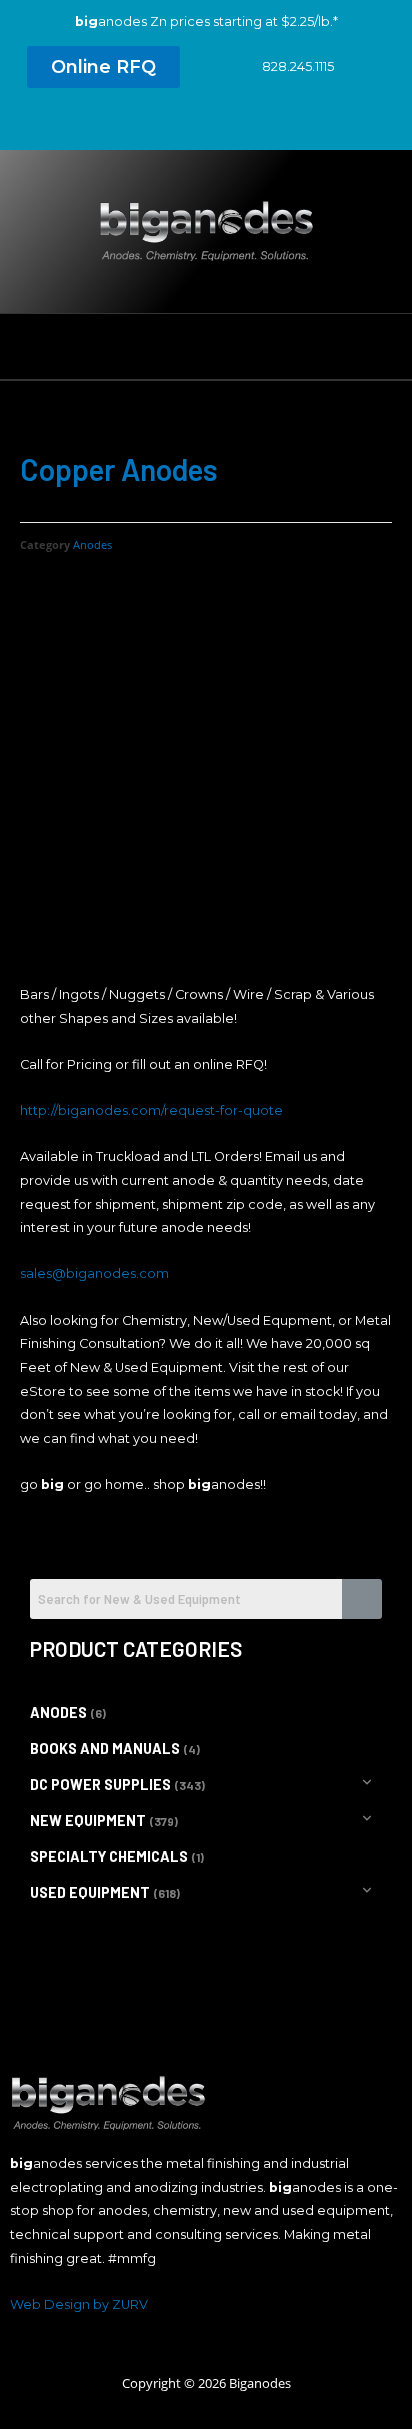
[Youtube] (243, 124)
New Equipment (88, 1820)
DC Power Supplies (100, 1784)
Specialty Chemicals (109, 1856)
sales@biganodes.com (94, 1273)
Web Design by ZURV (79, 2304)
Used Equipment (90, 1892)
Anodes (92, 544)
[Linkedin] (206, 124)
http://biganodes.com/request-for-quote (151, 1110)
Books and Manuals (105, 1748)
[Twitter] (169, 124)
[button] (103, 67)
